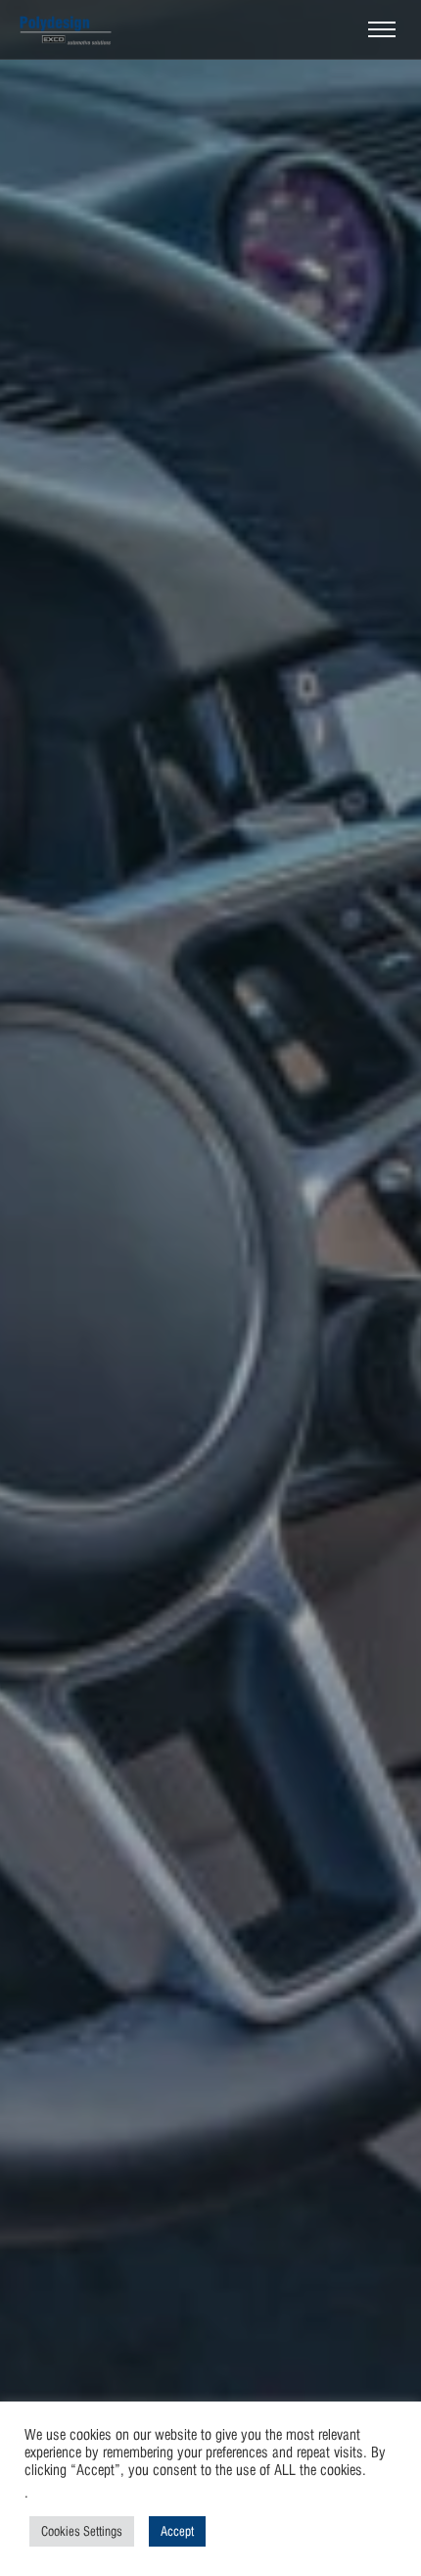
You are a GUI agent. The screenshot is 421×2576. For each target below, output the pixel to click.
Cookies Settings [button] (82, 2531)
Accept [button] (177, 2531)
